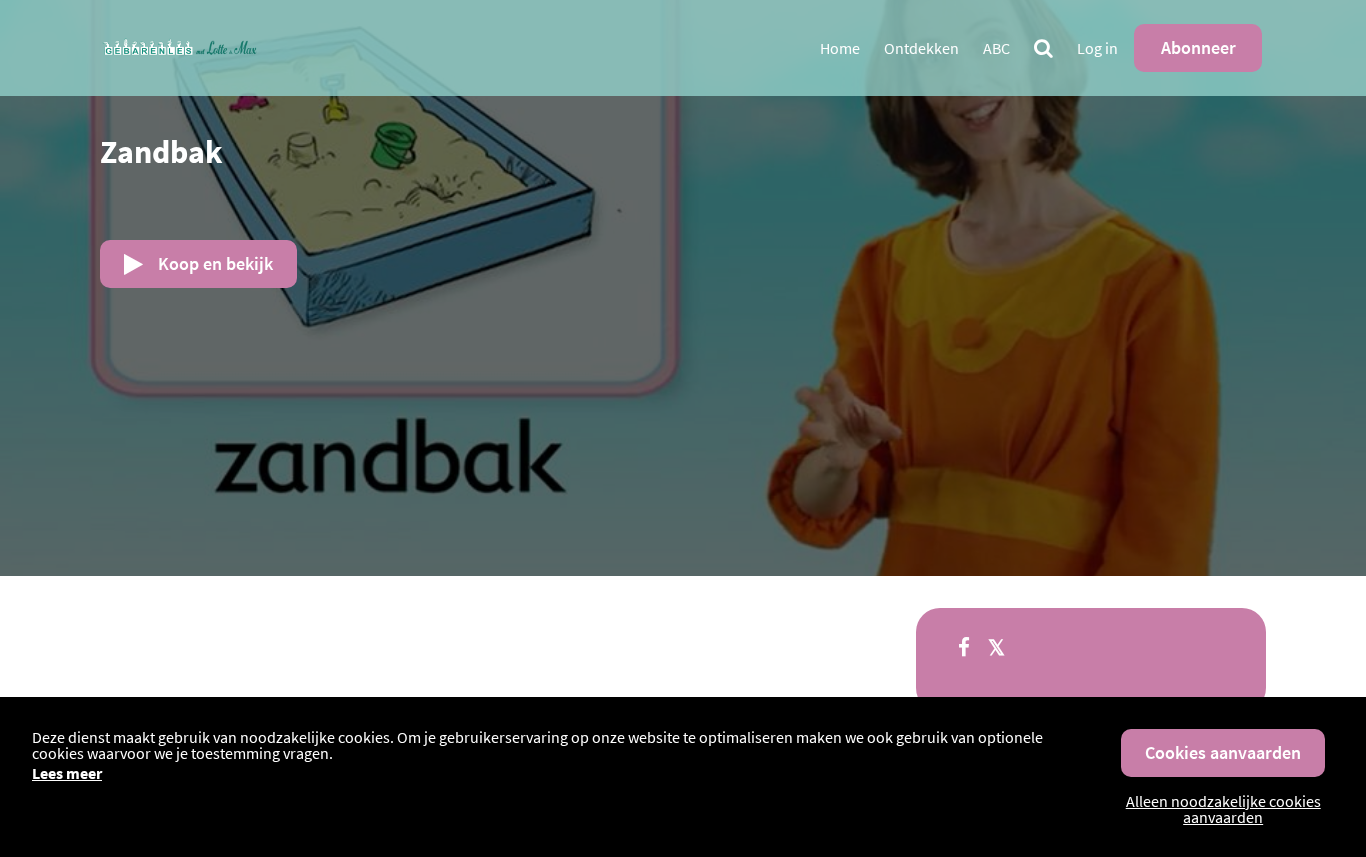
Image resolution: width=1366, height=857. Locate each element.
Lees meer (67, 773)
